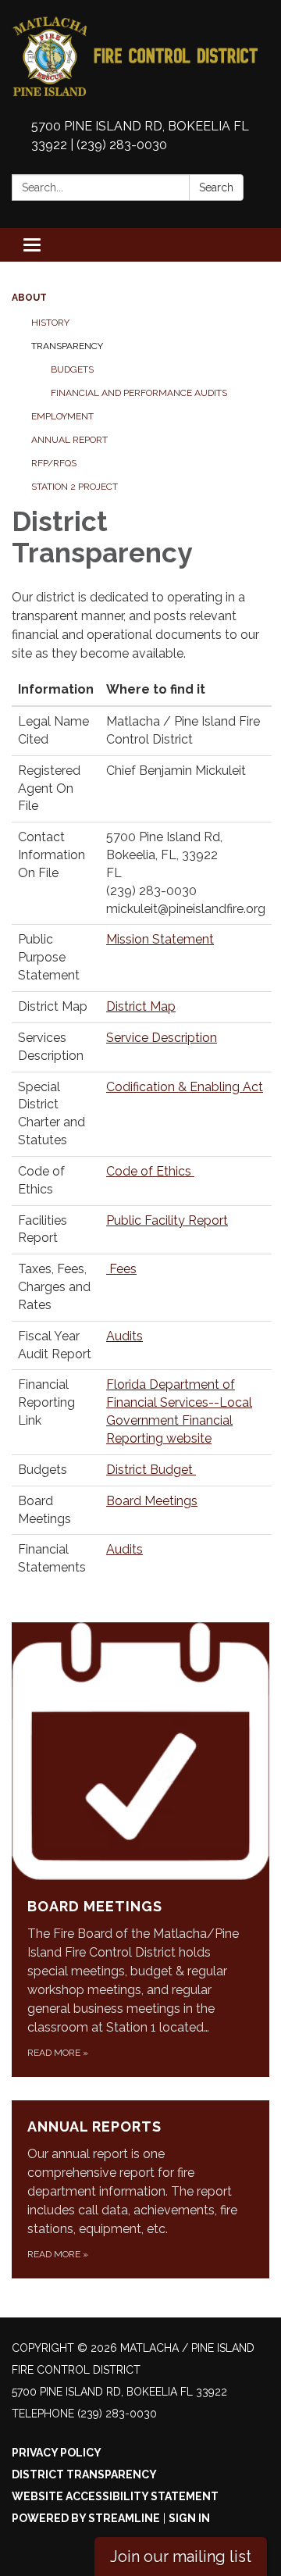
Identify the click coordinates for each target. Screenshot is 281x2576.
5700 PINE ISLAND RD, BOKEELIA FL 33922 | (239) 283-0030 (140, 136)
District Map (141, 1006)
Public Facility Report (167, 1220)
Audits (124, 1336)
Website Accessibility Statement (115, 2496)
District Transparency (84, 2474)
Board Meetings (152, 1501)
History (50, 323)
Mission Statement (160, 939)
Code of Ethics (150, 1171)
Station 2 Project (75, 487)
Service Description (162, 1038)
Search (216, 187)
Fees (121, 1269)
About (29, 298)
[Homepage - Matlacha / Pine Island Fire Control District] (140, 57)
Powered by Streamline (86, 2518)
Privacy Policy (57, 2453)
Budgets (72, 369)
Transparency (67, 346)
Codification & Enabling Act (185, 1087)
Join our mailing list (181, 2556)
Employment (62, 416)
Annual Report (69, 440)
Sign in (189, 2518)
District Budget (151, 1470)
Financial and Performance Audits (139, 393)
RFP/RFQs (54, 463)
